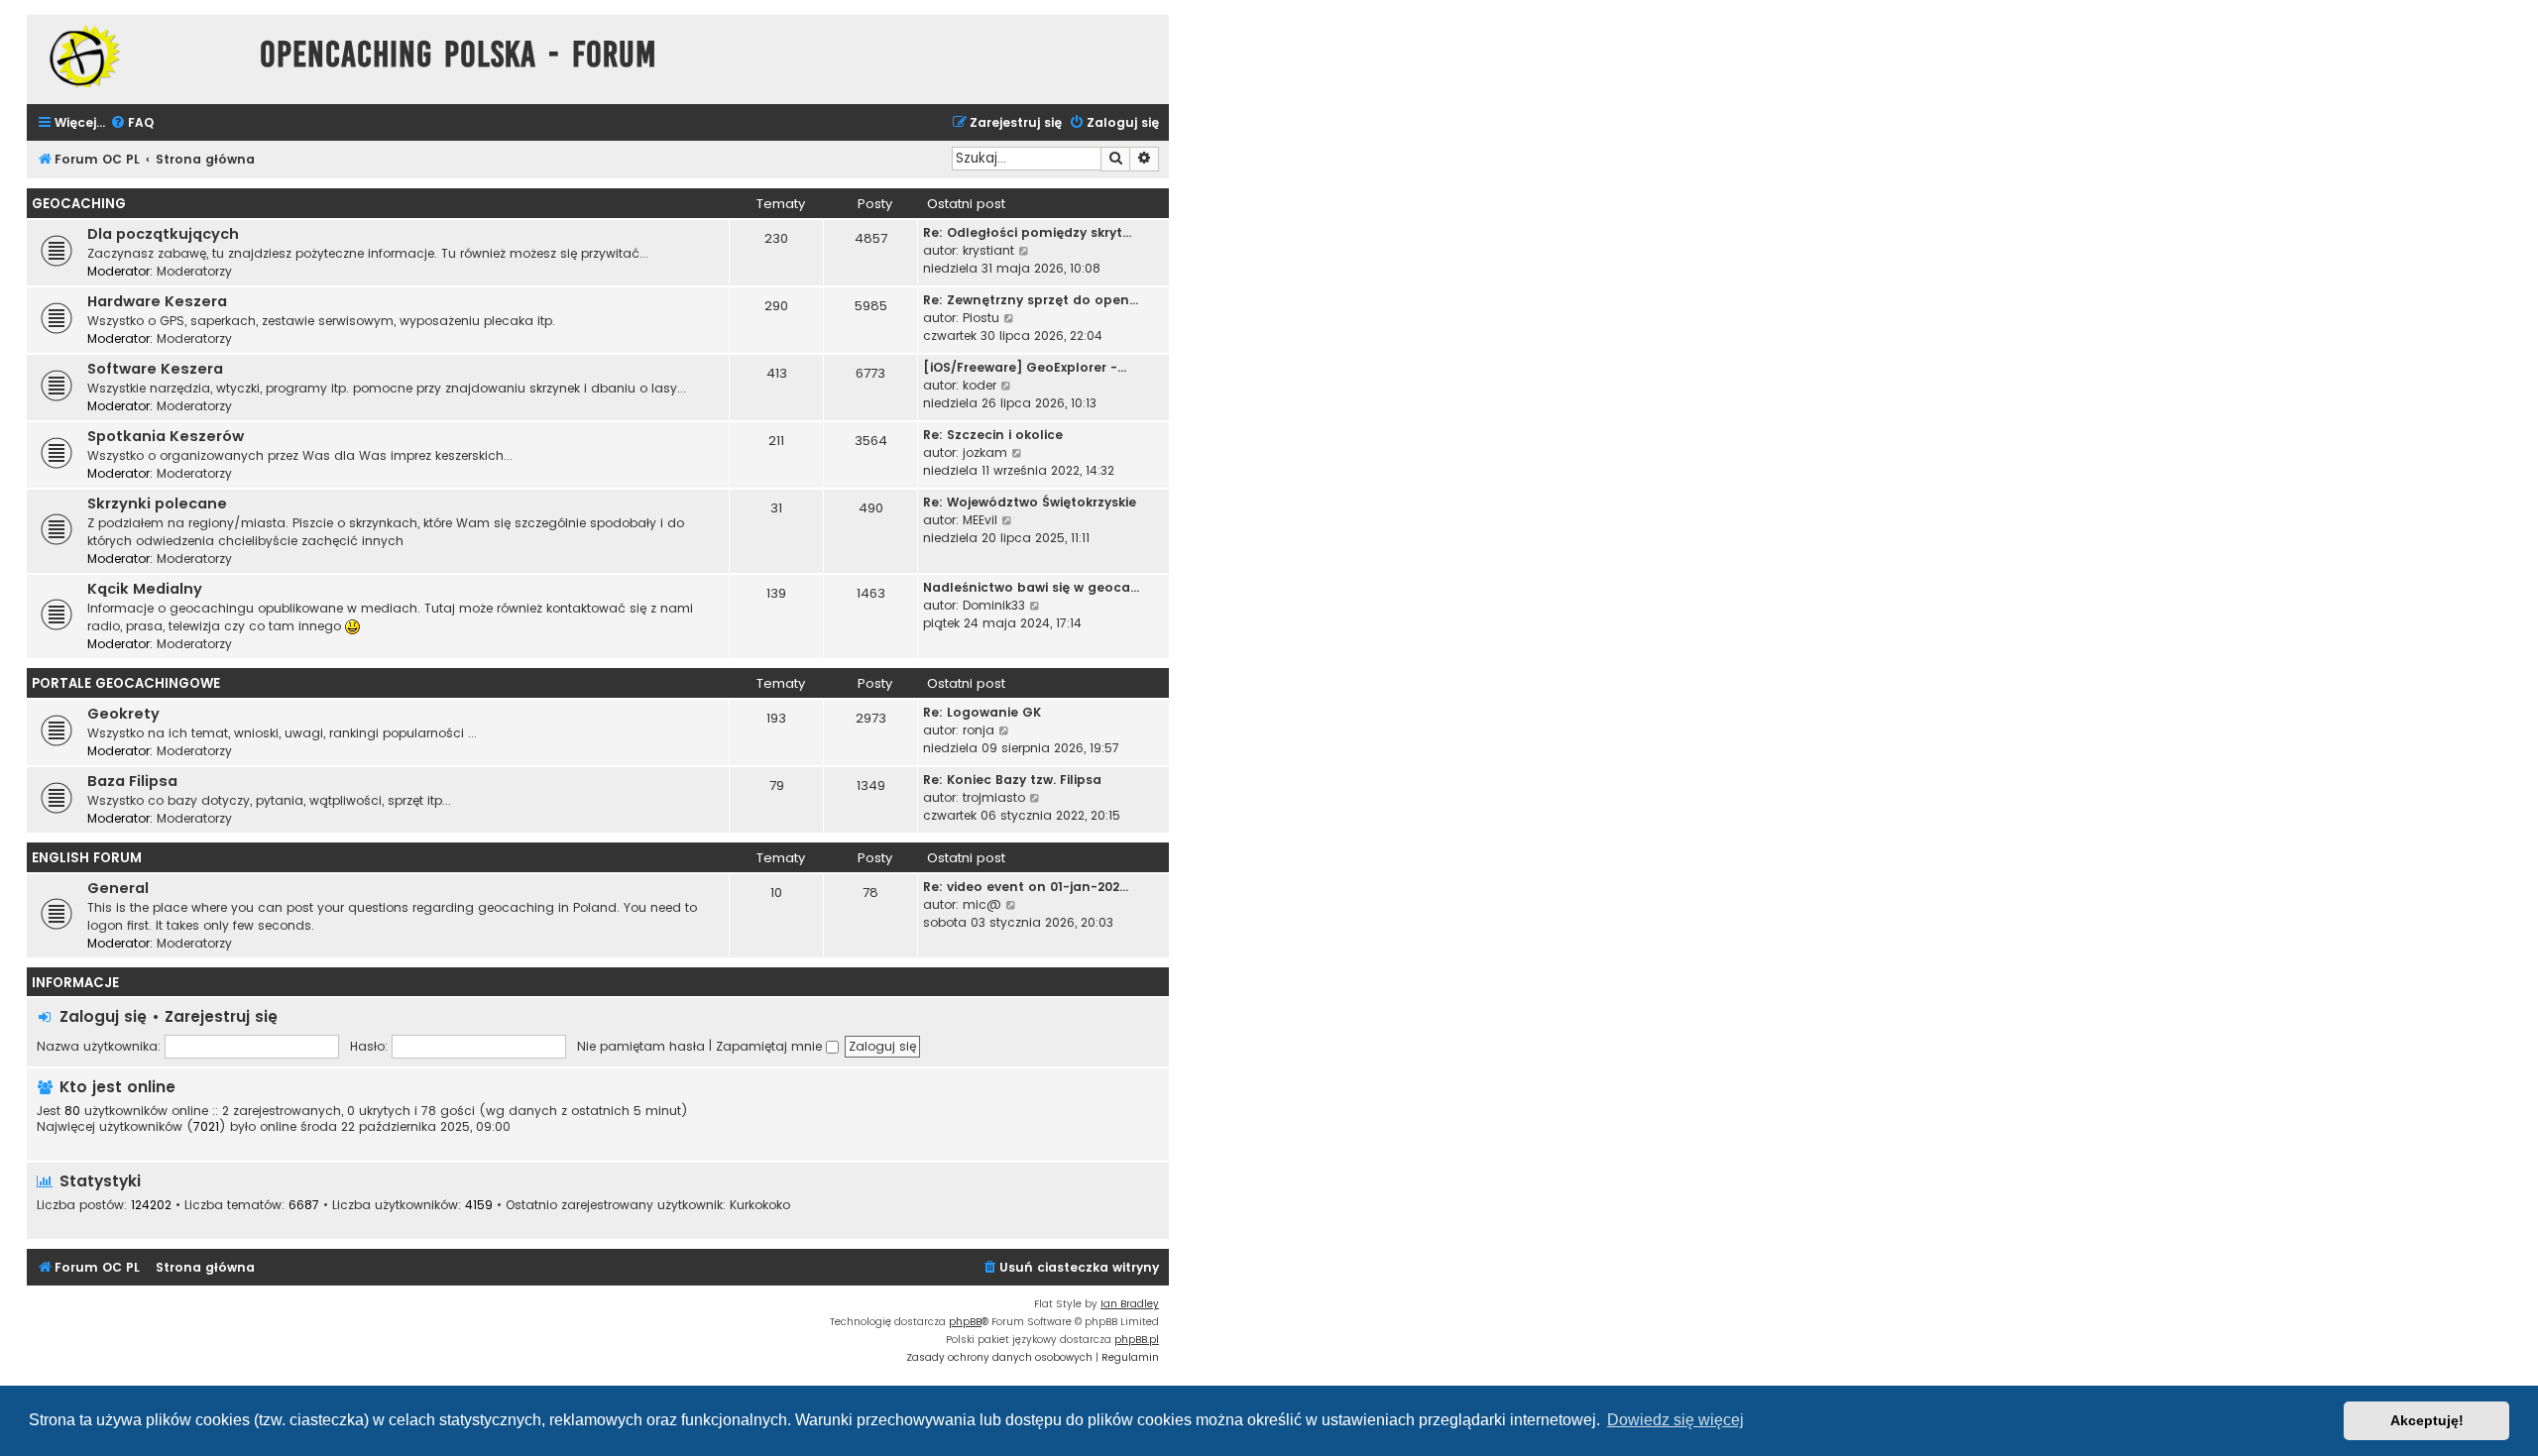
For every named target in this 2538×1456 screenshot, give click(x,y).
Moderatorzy (194, 271)
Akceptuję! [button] (2427, 1420)
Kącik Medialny (145, 589)
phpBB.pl (1137, 1340)
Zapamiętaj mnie (771, 1046)
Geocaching (79, 204)
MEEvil (980, 520)
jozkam (985, 452)
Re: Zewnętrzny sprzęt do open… (1031, 300)
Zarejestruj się (221, 1016)
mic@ (982, 904)
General (118, 888)
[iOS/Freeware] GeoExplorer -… (1025, 367)
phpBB (965, 1322)
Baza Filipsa (132, 781)
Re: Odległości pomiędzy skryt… (1027, 232)
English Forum (87, 858)
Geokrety (123, 714)
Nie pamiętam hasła (641, 1046)
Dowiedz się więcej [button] (1675, 1420)
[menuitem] (132, 123)
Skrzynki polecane (157, 504)
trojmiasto (994, 797)
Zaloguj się (103, 1016)
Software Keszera (155, 369)
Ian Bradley (1130, 1304)
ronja (979, 730)
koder (980, 385)
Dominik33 (994, 605)
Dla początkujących (163, 234)
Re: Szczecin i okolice (993, 435)
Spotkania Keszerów (166, 436)
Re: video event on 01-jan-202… (1026, 887)
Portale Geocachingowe (126, 683)
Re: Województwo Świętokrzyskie (1030, 502)
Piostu (981, 318)
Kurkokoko (760, 1205)
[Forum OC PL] (138, 56)
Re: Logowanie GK (982, 712)
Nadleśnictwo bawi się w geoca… (1031, 587)
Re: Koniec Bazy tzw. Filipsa (1012, 780)
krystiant (988, 250)
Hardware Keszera (157, 301)
